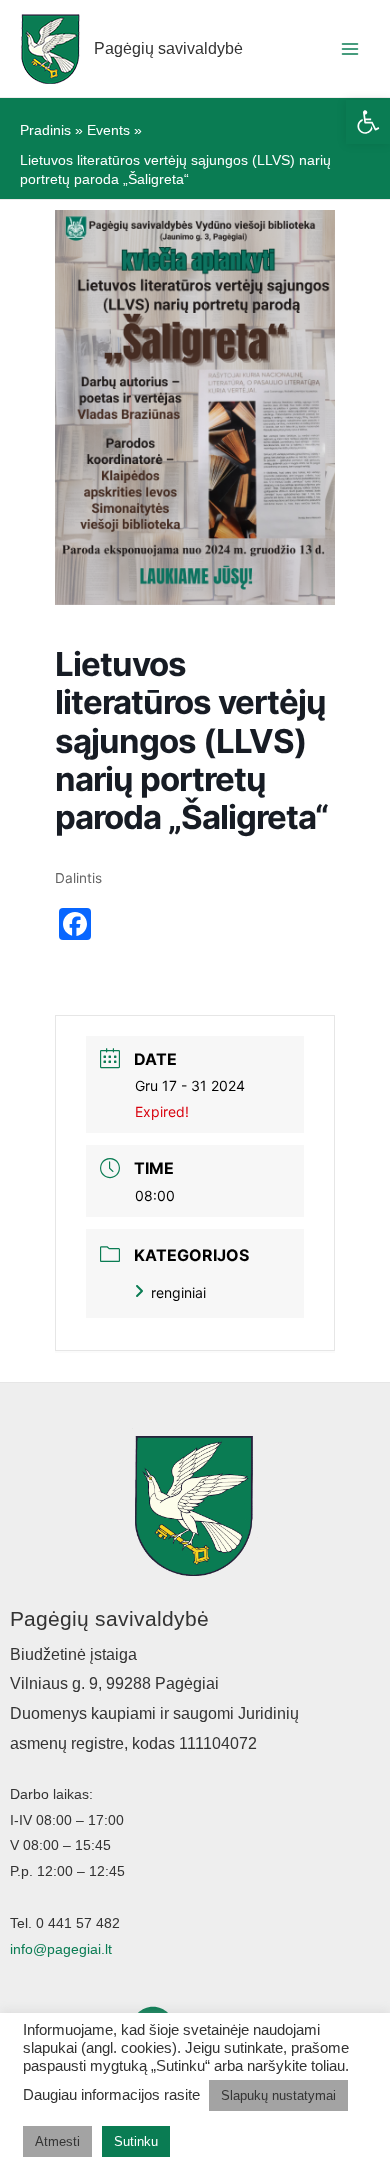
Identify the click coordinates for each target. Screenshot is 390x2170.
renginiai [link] (178, 1292)
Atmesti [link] (57, 2141)
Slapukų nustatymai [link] (278, 2095)
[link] (368, 122)
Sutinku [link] (136, 2141)
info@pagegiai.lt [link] (61, 1949)
